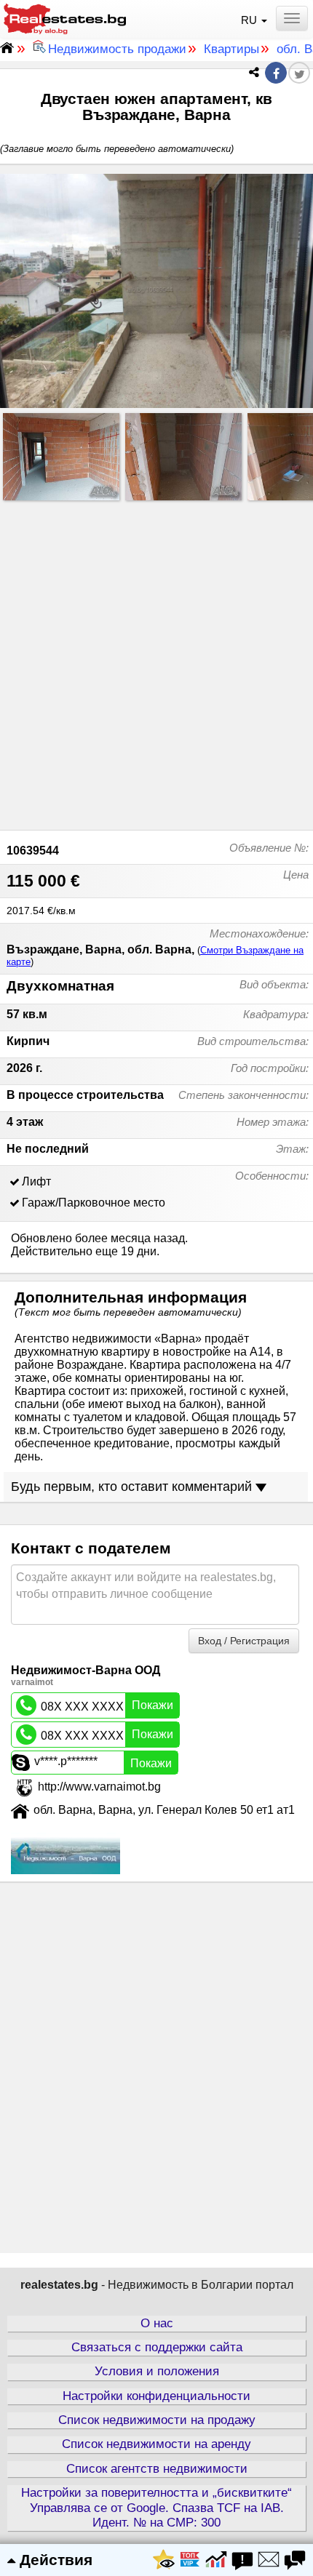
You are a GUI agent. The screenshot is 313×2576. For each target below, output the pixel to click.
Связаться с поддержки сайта (157, 2347)
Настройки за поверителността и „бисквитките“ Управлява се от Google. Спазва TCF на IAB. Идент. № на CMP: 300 (156, 2508)
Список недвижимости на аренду (156, 2444)
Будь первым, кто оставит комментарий (133, 1487)
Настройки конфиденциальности (156, 2396)
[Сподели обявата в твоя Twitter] (299, 75)
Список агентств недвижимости (157, 2469)
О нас (157, 2323)
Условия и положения (157, 2371)
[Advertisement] (156, 662)
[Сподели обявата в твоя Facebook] (276, 74)
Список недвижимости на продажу (157, 2420)
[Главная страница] (65, 17)
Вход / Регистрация (244, 1641)
